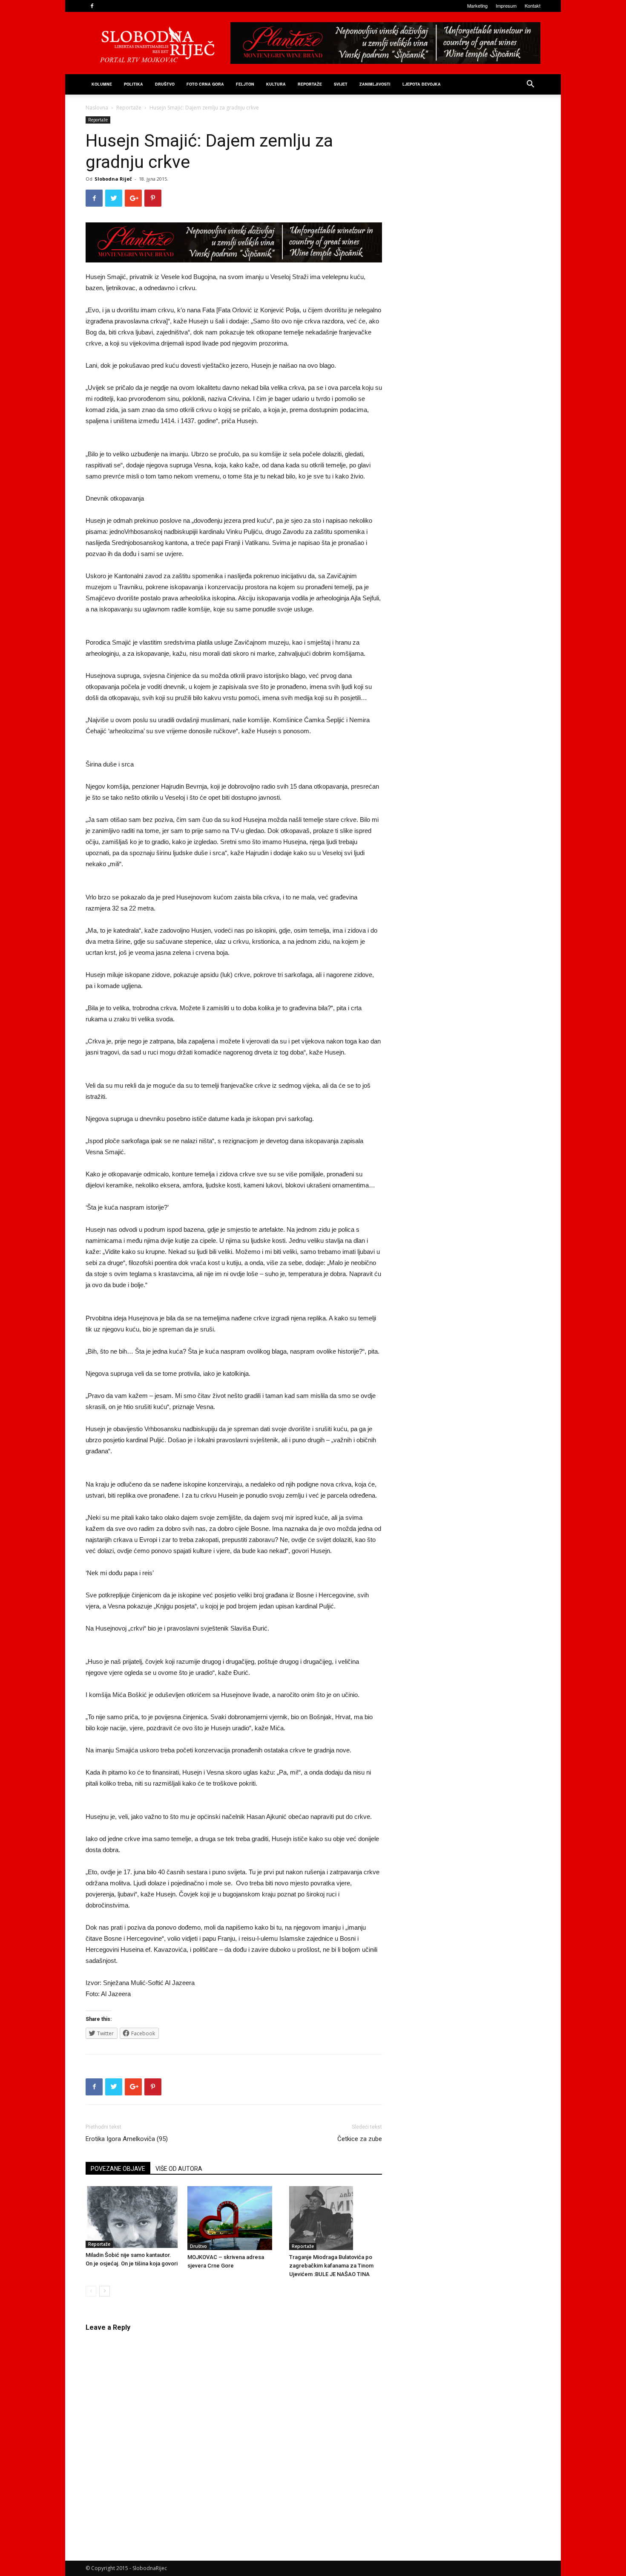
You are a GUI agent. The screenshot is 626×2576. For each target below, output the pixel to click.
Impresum (506, 6)
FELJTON (245, 84)
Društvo (165, 84)
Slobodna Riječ (113, 179)
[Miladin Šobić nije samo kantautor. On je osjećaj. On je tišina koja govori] (132, 2217)
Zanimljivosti (375, 84)
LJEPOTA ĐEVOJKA (422, 84)
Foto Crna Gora (205, 84)
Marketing (477, 6)
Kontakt (533, 6)
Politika (134, 84)
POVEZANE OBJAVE (118, 2169)
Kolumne (102, 84)
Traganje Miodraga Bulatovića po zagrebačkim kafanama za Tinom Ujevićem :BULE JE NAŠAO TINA (331, 2266)
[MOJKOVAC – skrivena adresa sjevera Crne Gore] (234, 2218)
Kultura (276, 84)
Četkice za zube (360, 2139)
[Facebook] (92, 6)
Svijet (341, 84)
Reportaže (310, 84)
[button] (530, 85)
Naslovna (97, 108)
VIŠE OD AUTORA (179, 2169)
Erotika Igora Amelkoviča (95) (127, 2139)
